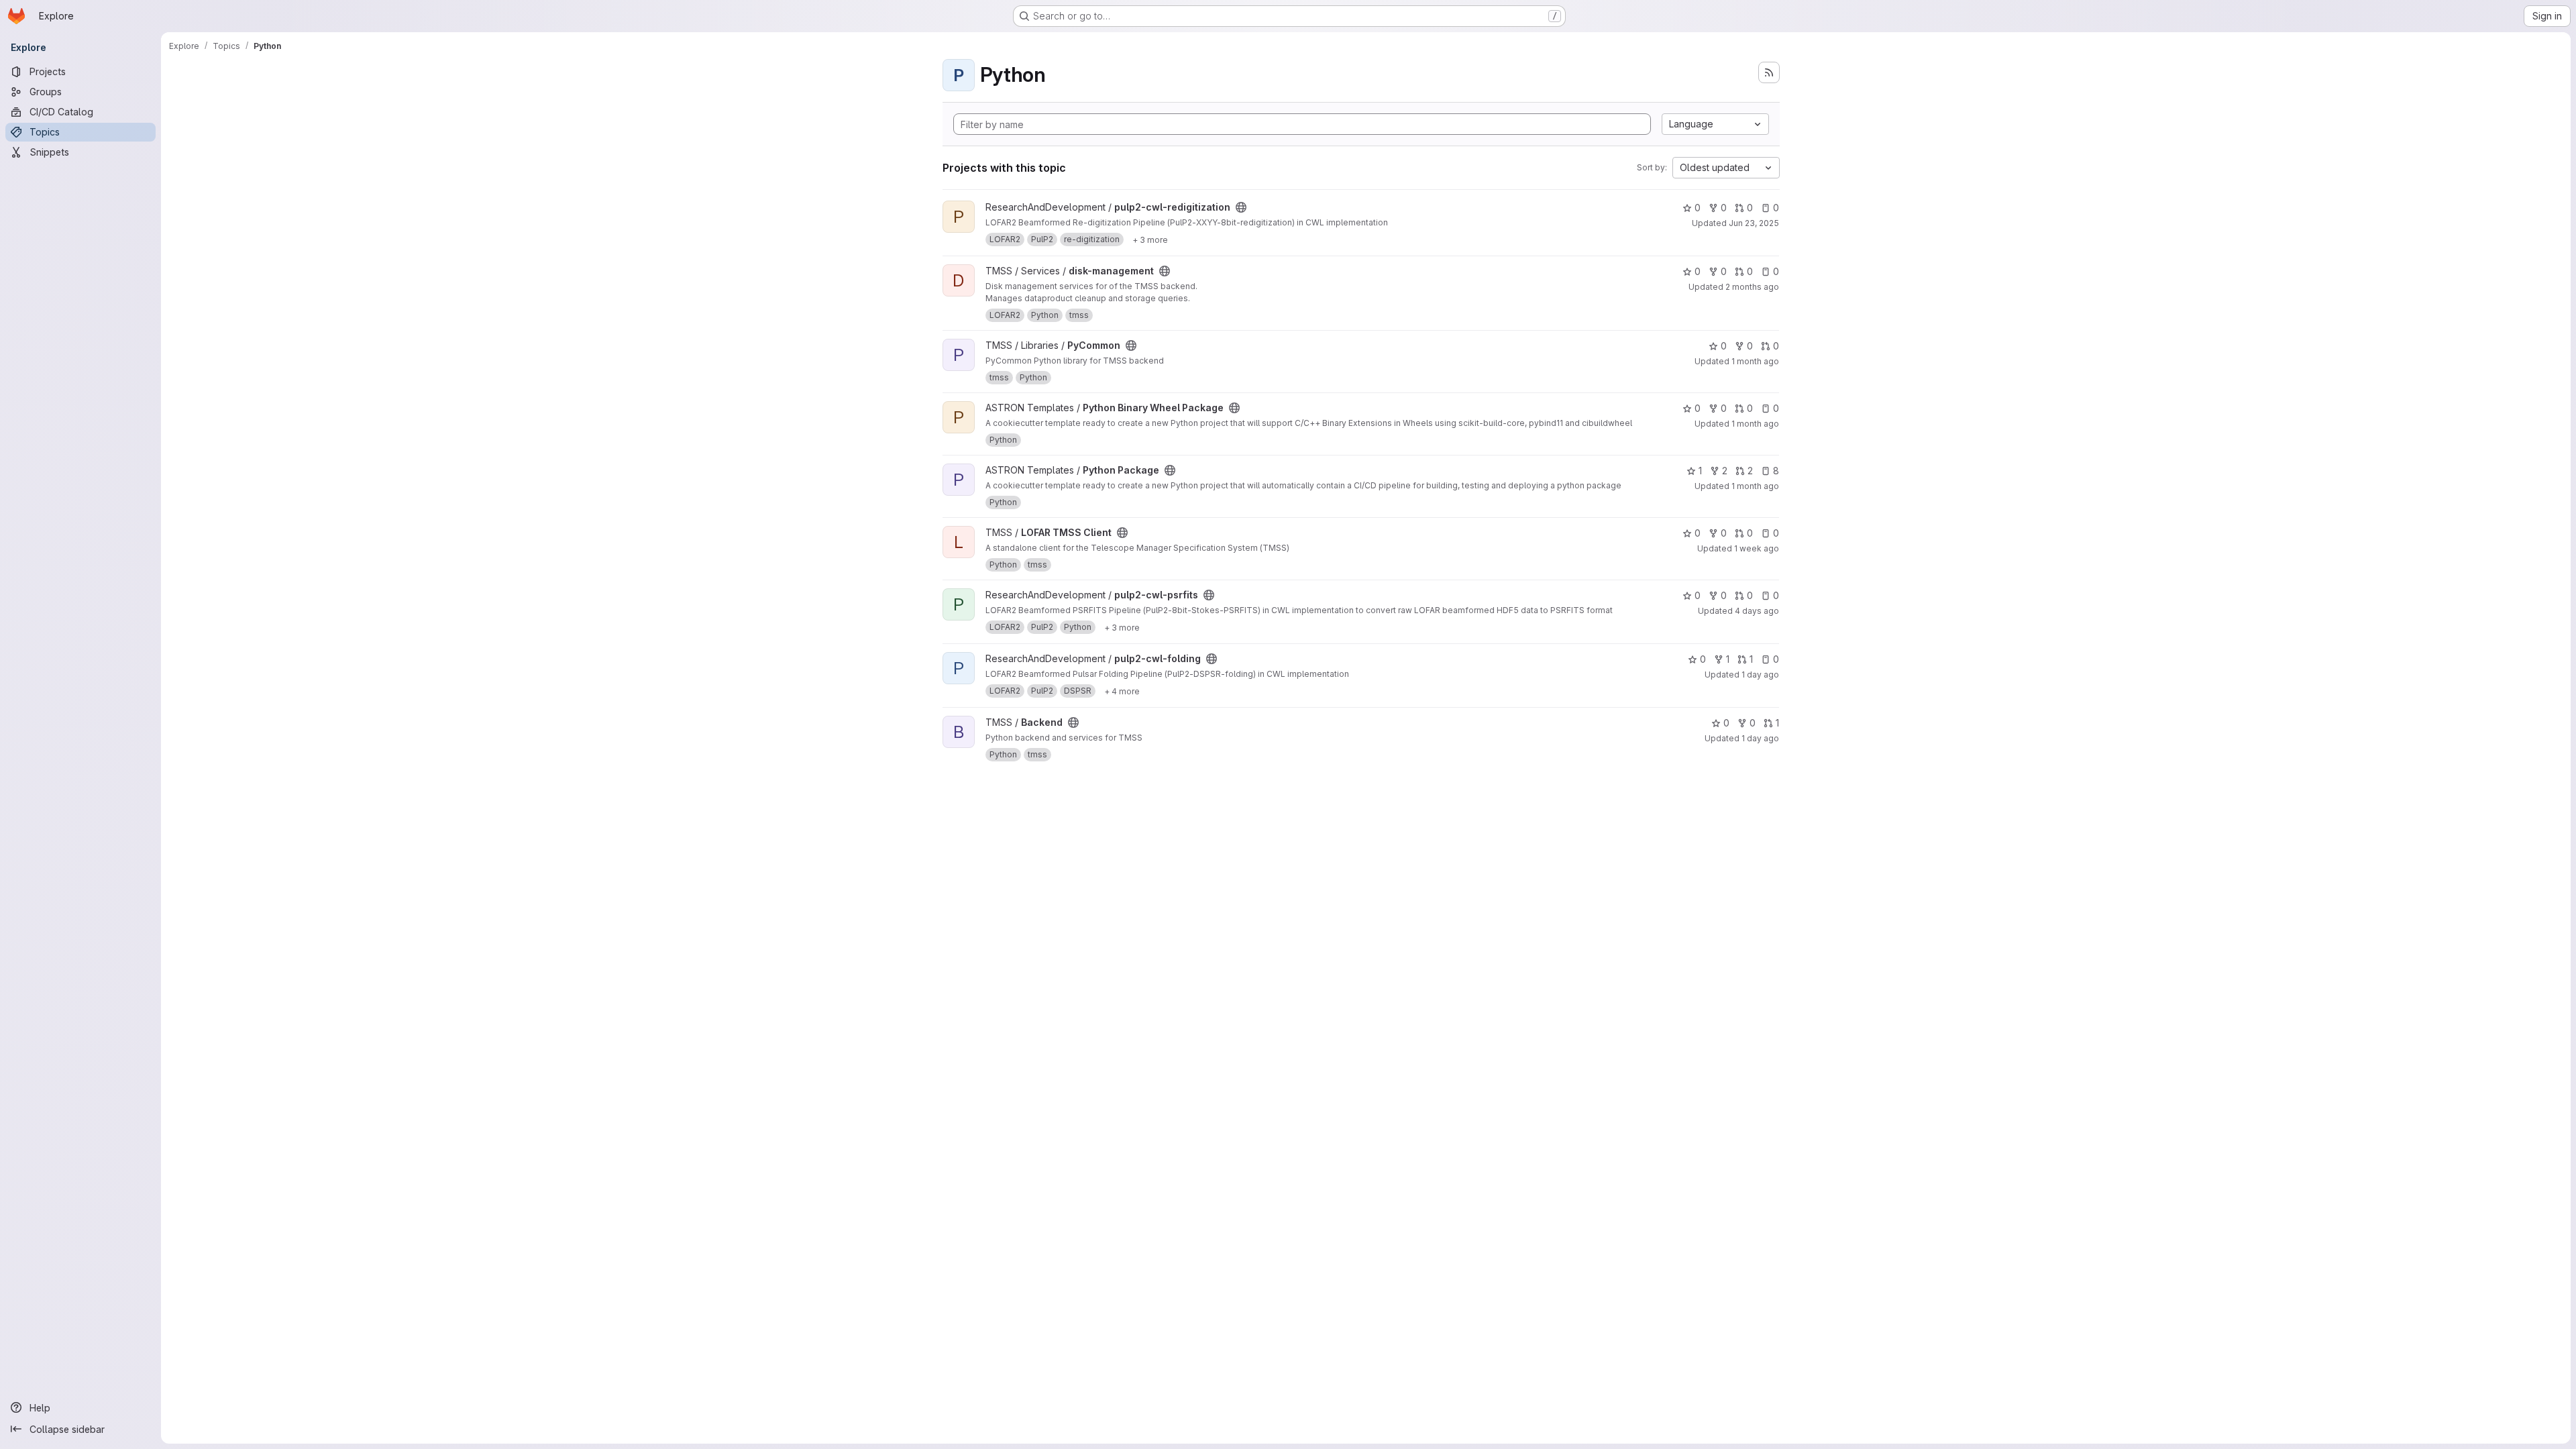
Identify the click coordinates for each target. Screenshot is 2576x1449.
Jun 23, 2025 (1754, 223)
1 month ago (1755, 361)
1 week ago (1757, 548)
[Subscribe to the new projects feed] (1769, 72)
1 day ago (1760, 675)
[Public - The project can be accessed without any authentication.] (1241, 207)
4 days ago (1757, 611)
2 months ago (1752, 287)
